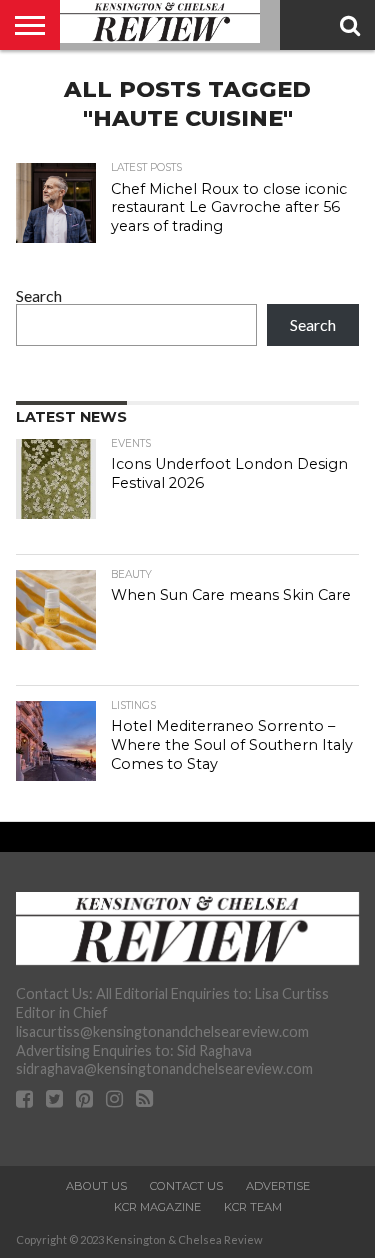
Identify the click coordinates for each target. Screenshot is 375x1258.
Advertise (278, 1186)
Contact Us (186, 1186)
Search (39, 295)
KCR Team (253, 1207)
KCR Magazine (157, 1207)
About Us (96, 1186)
